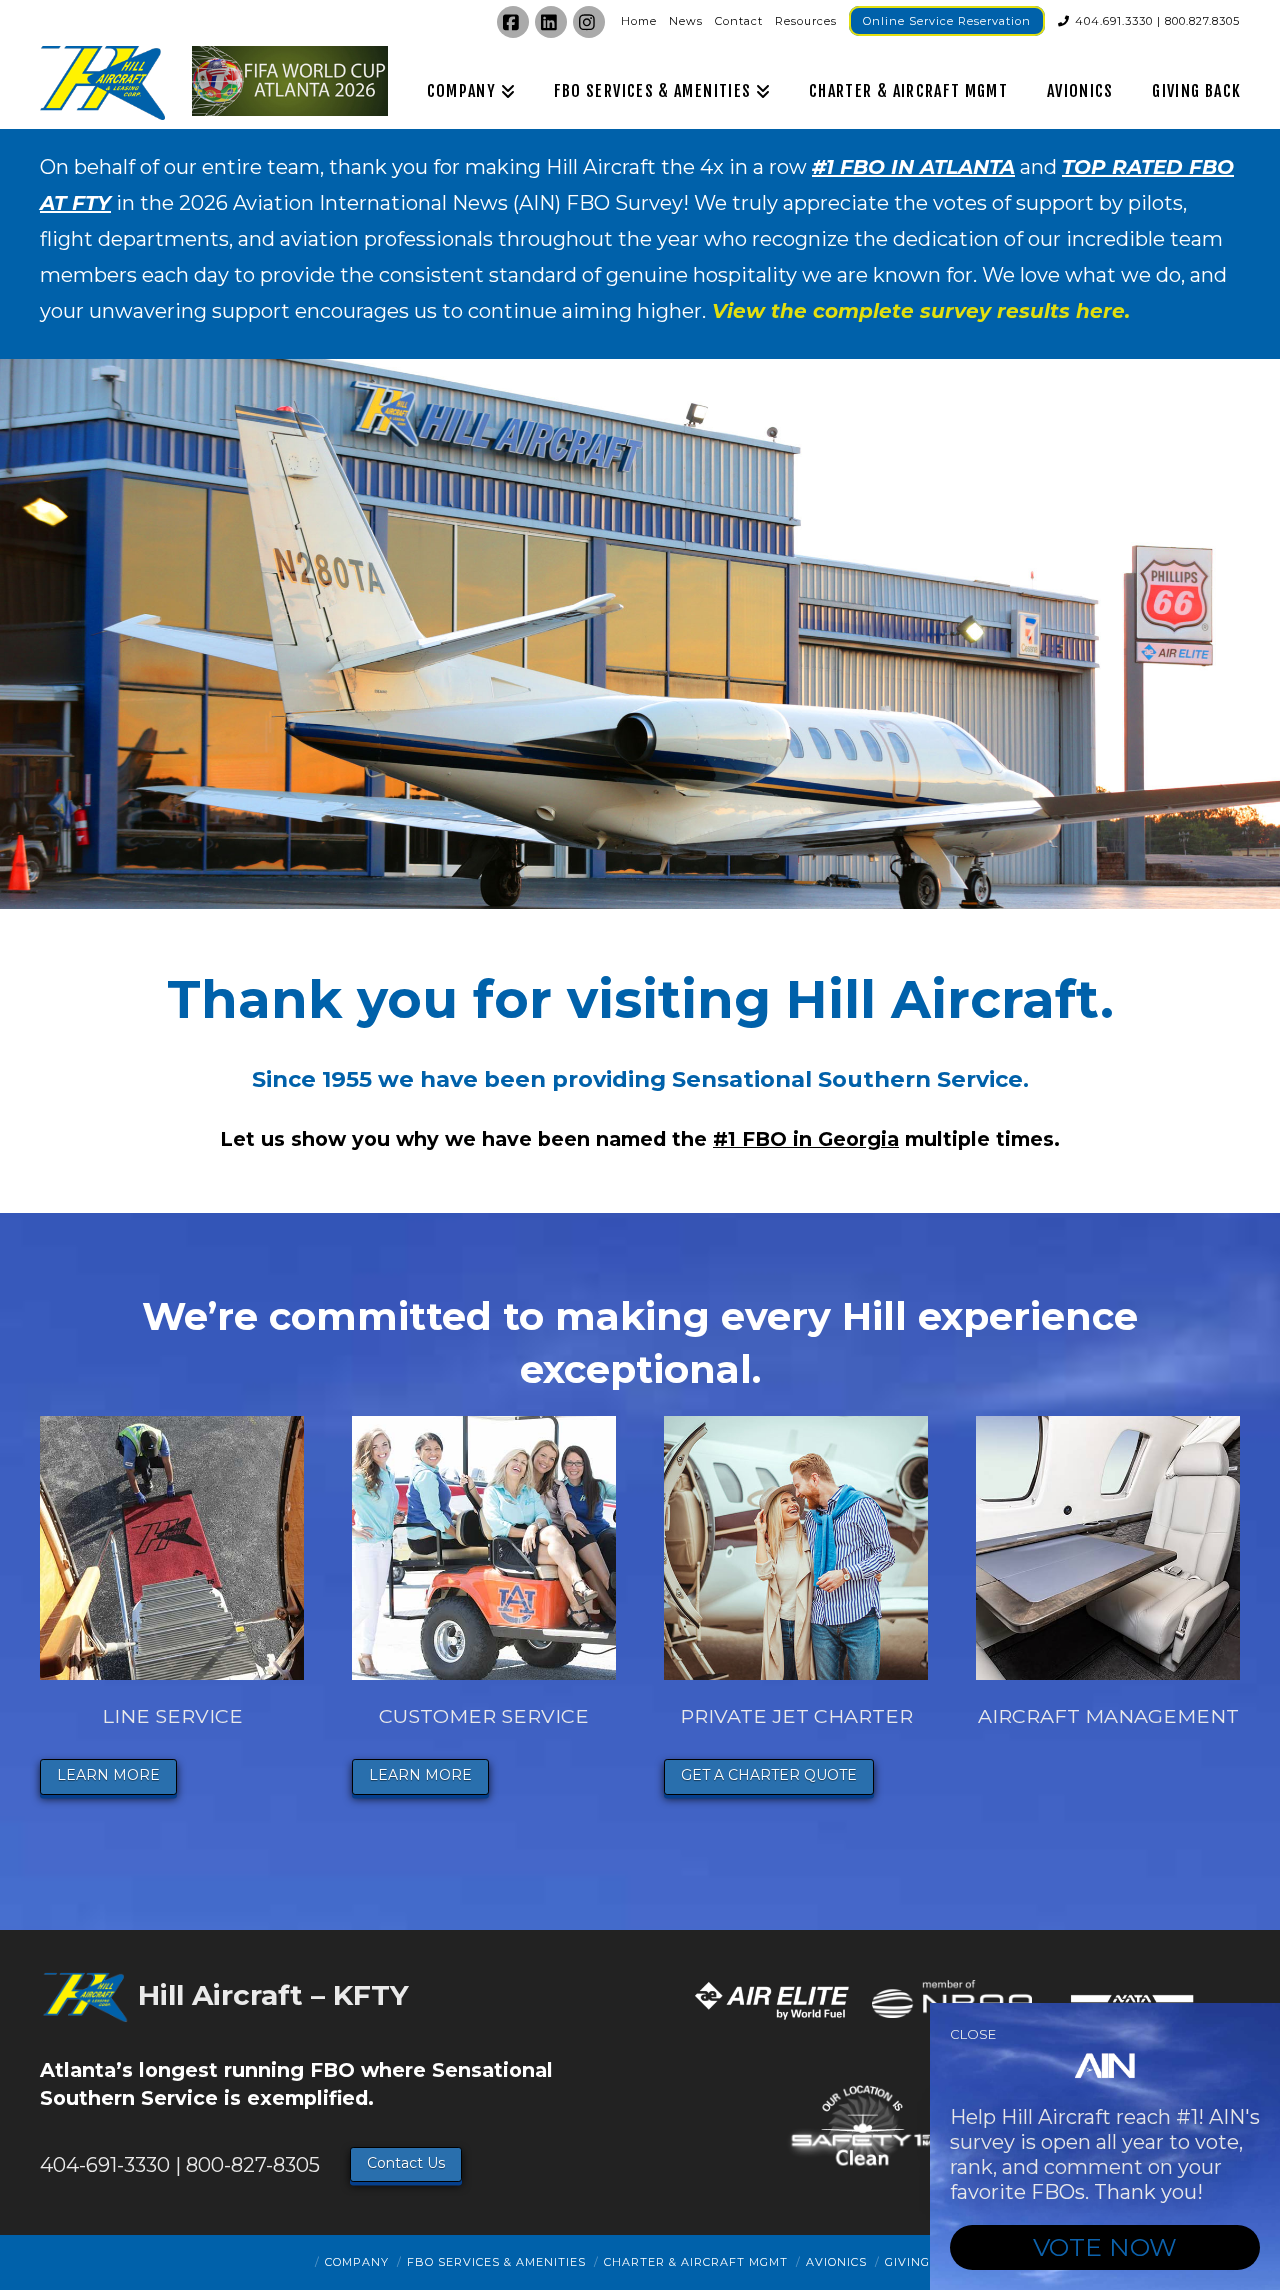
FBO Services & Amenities (496, 2262)
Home (639, 21)
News (686, 21)
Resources (806, 21)
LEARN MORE (108, 1775)
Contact (739, 21)
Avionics (836, 2262)
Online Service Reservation (947, 21)
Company (357, 2262)
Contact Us (406, 2163)
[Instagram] (589, 22)
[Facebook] (513, 22)
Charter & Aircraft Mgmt (696, 2262)
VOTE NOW (1105, 2247)
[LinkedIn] (551, 22)
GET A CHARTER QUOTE (769, 1775)
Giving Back (927, 2262)
